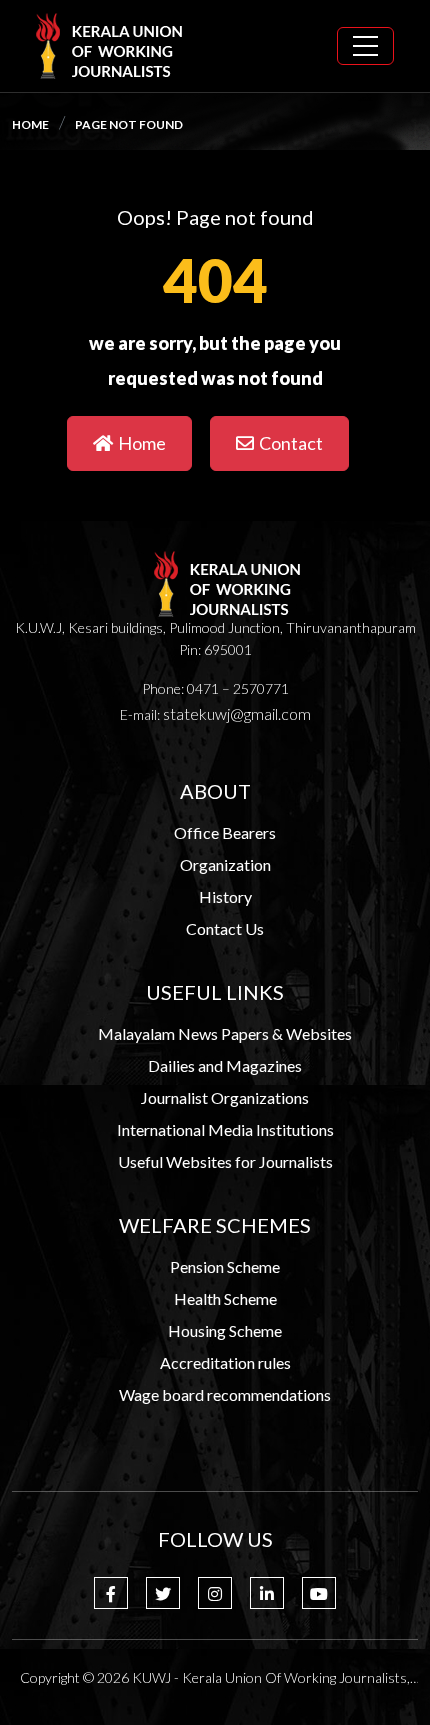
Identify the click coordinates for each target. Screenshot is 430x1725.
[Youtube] (319, 1593)
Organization (225, 864)
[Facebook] (111, 1593)
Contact (291, 443)
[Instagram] (215, 1593)
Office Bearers (225, 832)
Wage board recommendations (225, 1394)
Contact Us (225, 928)
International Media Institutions (225, 1129)
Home (30, 124)
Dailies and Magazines (225, 1065)
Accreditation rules (225, 1362)
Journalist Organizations (225, 1097)
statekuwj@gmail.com (237, 713)
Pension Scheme (225, 1266)
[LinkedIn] (267, 1593)
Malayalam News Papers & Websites (225, 1033)
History (225, 896)
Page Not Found (129, 124)
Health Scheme (225, 1298)
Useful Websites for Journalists (225, 1161)
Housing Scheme (225, 1330)
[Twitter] (163, 1593)
